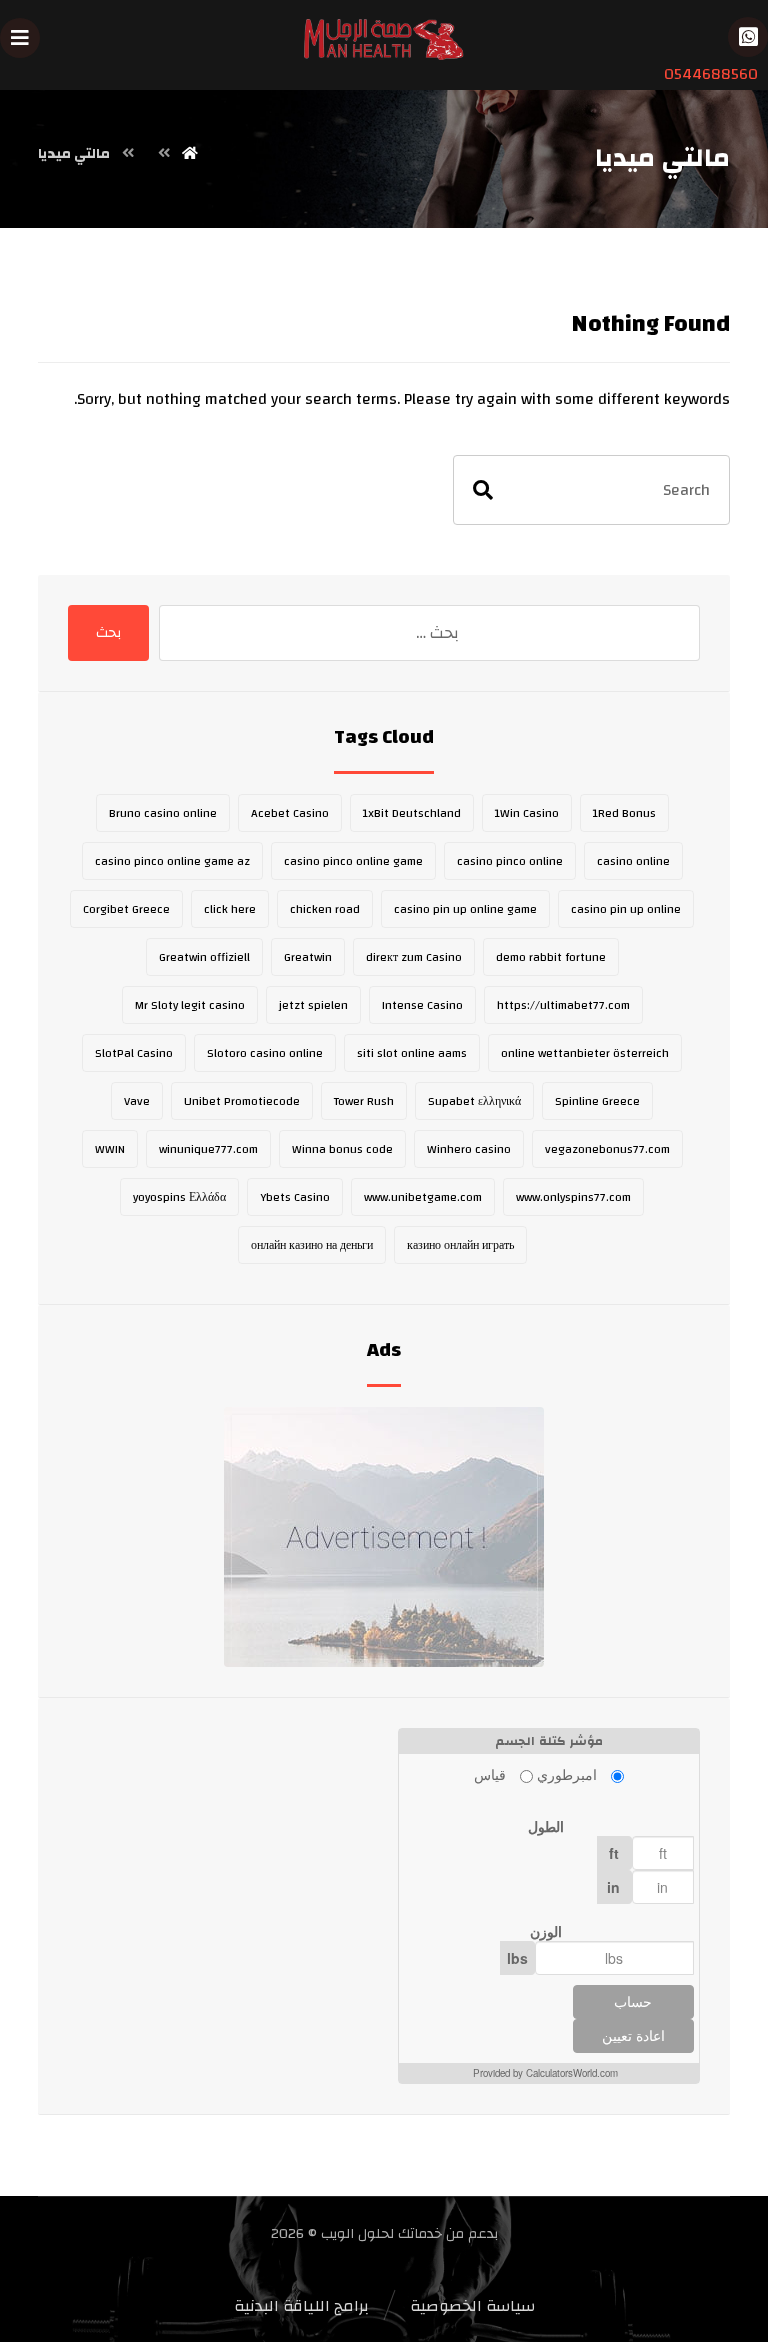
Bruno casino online (163, 813)
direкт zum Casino (414, 957)
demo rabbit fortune (551, 957)
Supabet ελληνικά (474, 1101)
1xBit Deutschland (412, 813)
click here (230, 909)
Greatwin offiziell (204, 957)
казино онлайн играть (460, 1245)
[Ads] (383, 1537)
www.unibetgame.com (423, 1197)
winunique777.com (208, 1149)
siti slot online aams (412, 1053)
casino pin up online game (465, 909)
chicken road (325, 909)
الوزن (546, 1931)
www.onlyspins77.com (573, 1197)
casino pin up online (626, 909)
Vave (137, 1101)
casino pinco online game (353, 861)
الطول (546, 1826)
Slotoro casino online (265, 1053)
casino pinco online (510, 861)
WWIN (110, 1149)
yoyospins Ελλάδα (179, 1197)
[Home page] (190, 154)
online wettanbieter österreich (585, 1053)
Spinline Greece (597, 1101)
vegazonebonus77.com (607, 1149)
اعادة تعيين (633, 2036)
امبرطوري (567, 1774)
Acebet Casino (290, 813)
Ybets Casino (295, 1197)
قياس (490, 1774)
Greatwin (308, 957)
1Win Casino (527, 813)
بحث (108, 633)
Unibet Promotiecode (242, 1101)
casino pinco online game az (172, 861)
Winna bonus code (342, 1149)
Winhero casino (469, 1149)
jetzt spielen (313, 1005)
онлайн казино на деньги (312, 1245)
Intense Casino (422, 1005)
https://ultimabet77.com (563, 1005)
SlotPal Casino (134, 1053)
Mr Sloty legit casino (190, 1005)
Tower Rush (364, 1101)
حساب (633, 2002)
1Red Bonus (624, 813)
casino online (633, 861)
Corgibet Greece (126, 909)
